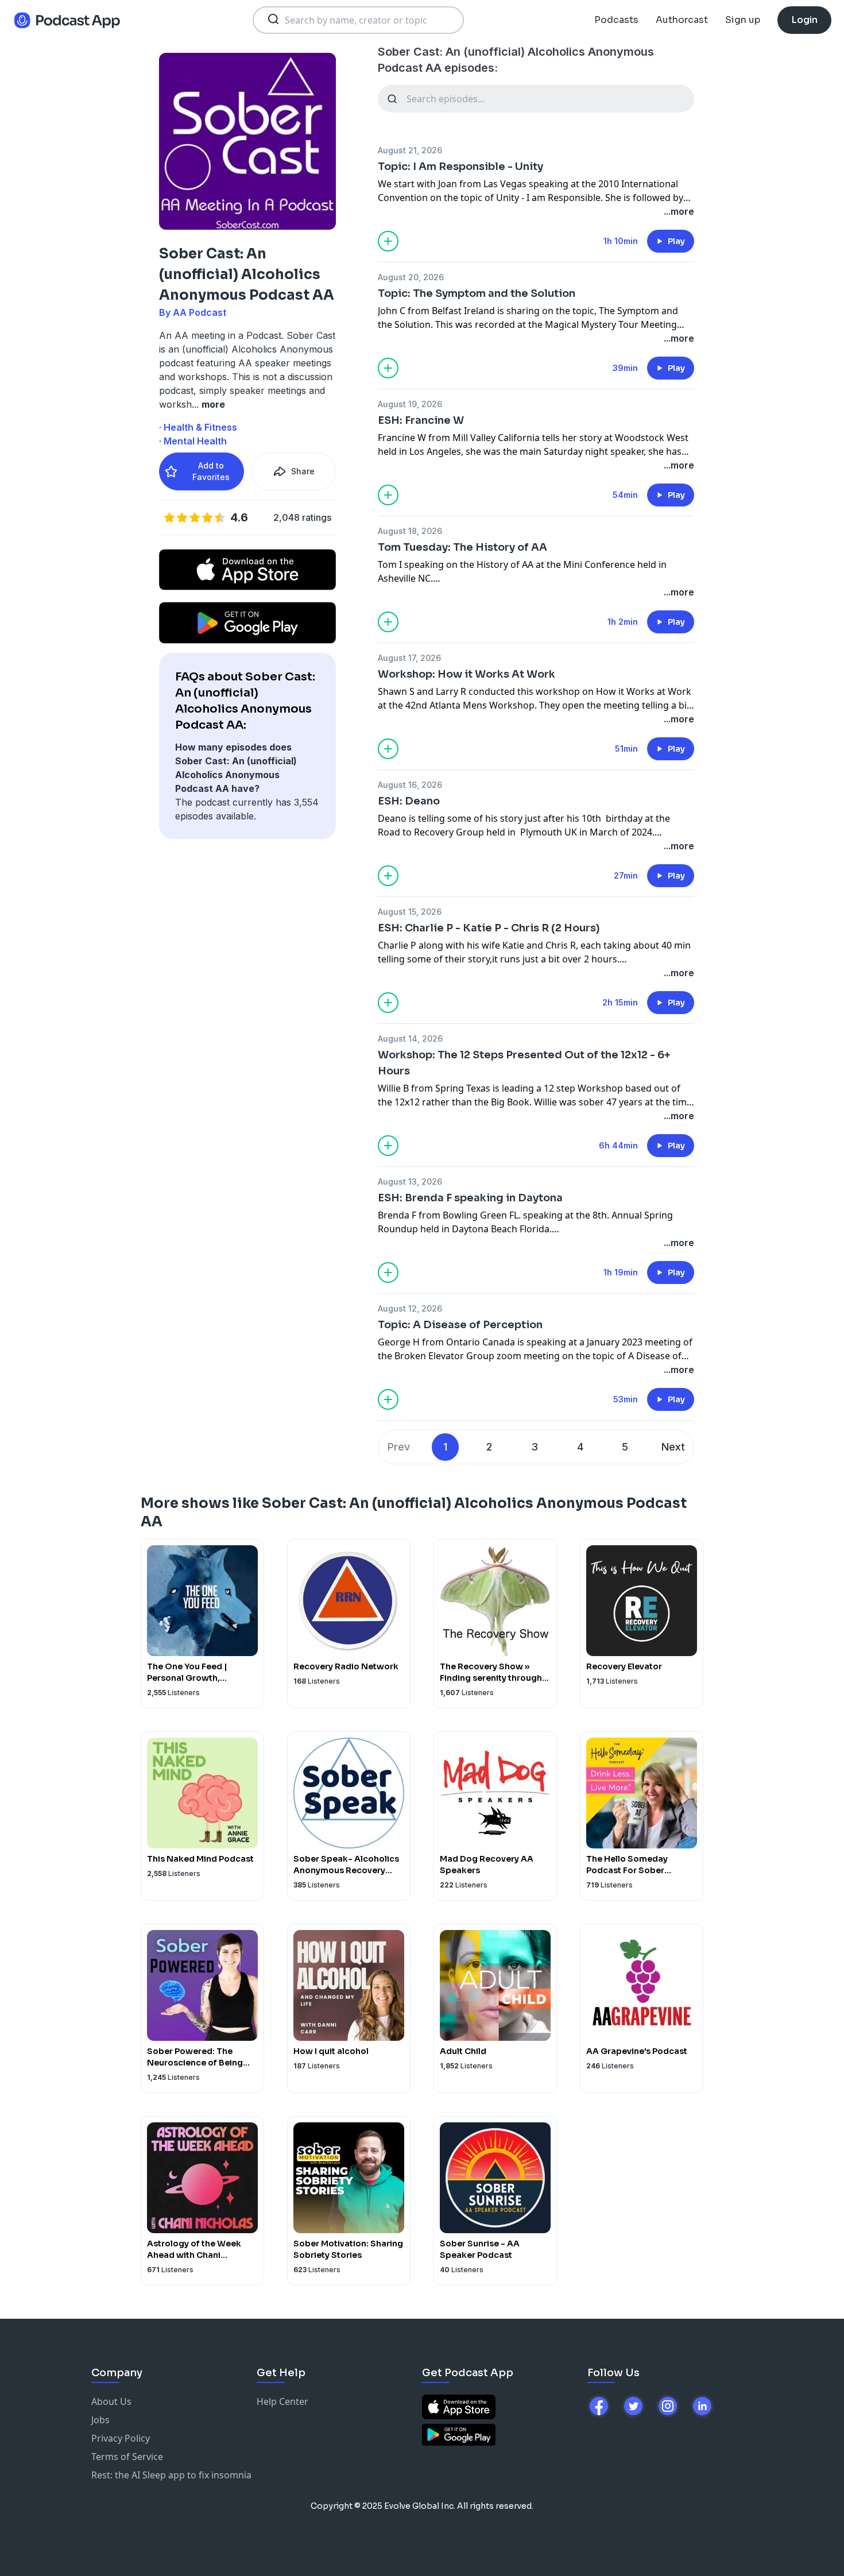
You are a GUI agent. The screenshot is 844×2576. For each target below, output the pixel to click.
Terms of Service (127, 2457)
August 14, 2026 (410, 1038)
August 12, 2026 (410, 1308)
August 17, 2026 (409, 658)
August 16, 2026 (410, 785)
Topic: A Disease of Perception (460, 1325)
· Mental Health (193, 441)
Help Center (282, 2401)
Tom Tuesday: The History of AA (462, 547)
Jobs (100, 2420)
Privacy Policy (121, 2438)
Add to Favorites (211, 471)
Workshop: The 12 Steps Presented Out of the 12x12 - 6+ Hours (524, 1063)
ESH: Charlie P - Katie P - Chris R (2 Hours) (489, 928)
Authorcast (682, 20)
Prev (399, 1447)
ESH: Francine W (421, 420)
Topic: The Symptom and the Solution (477, 293)
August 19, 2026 (410, 404)
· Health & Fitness (198, 427)
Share (303, 471)
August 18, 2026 (410, 531)
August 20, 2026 (411, 277)
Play (676, 241)
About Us (111, 2401)
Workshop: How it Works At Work (466, 674)
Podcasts (616, 20)
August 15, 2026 (410, 912)
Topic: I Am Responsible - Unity (460, 167)
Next (673, 1447)
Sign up (743, 20)
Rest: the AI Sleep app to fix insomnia (171, 2475)
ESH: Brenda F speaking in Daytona (470, 1198)
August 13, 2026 (410, 1181)
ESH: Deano (409, 801)
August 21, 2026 (410, 150)
